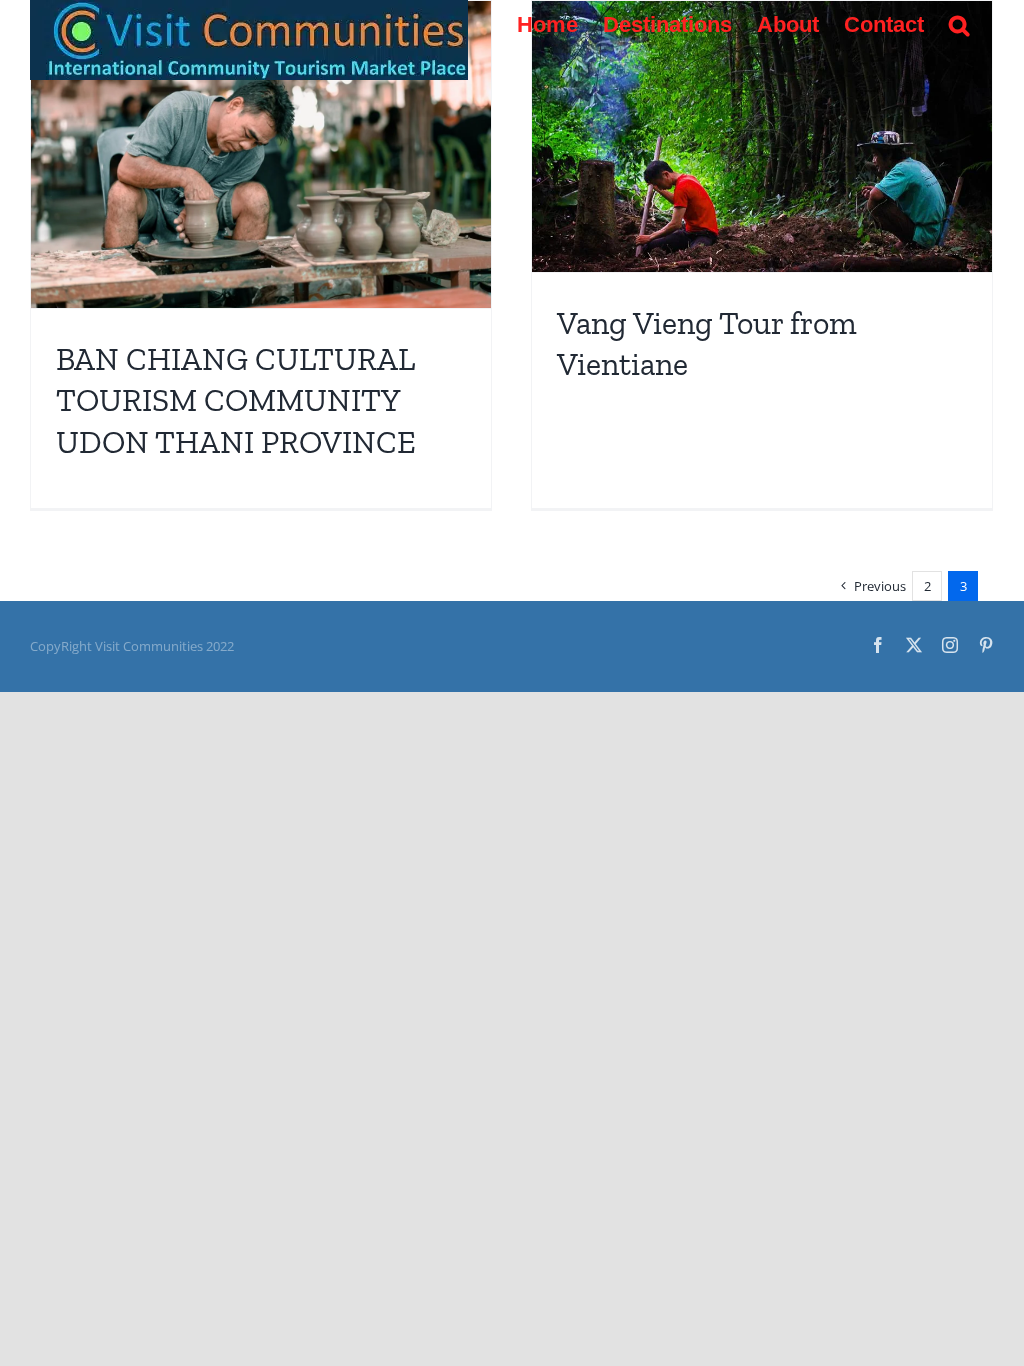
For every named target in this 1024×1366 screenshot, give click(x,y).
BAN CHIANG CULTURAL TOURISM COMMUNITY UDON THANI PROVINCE (236, 400)
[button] (959, 25)
